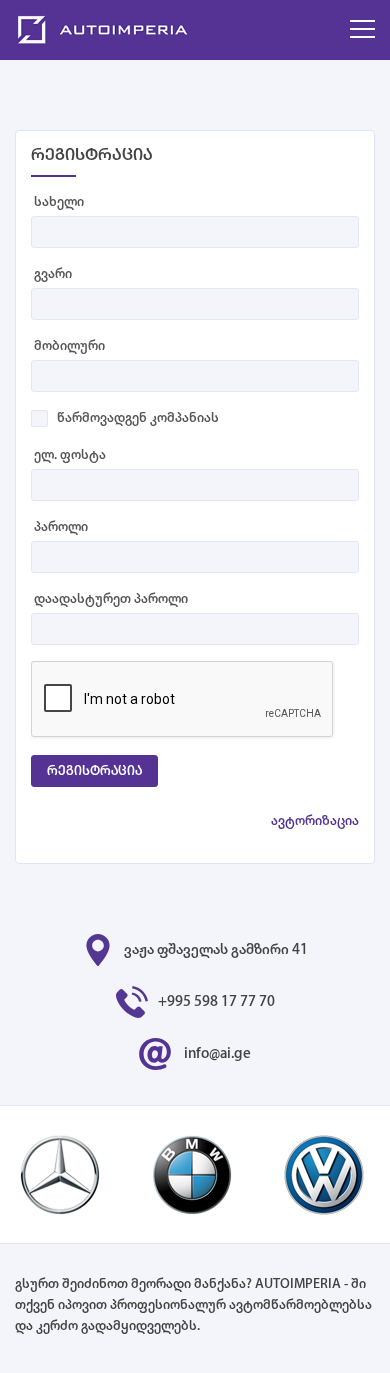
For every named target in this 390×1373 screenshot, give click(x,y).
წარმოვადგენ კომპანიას (138, 418)
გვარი (53, 274)
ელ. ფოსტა (70, 455)
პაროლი (61, 527)
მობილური (69, 346)
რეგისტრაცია (94, 771)
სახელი (59, 202)
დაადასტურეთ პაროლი (111, 599)
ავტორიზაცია (315, 821)
